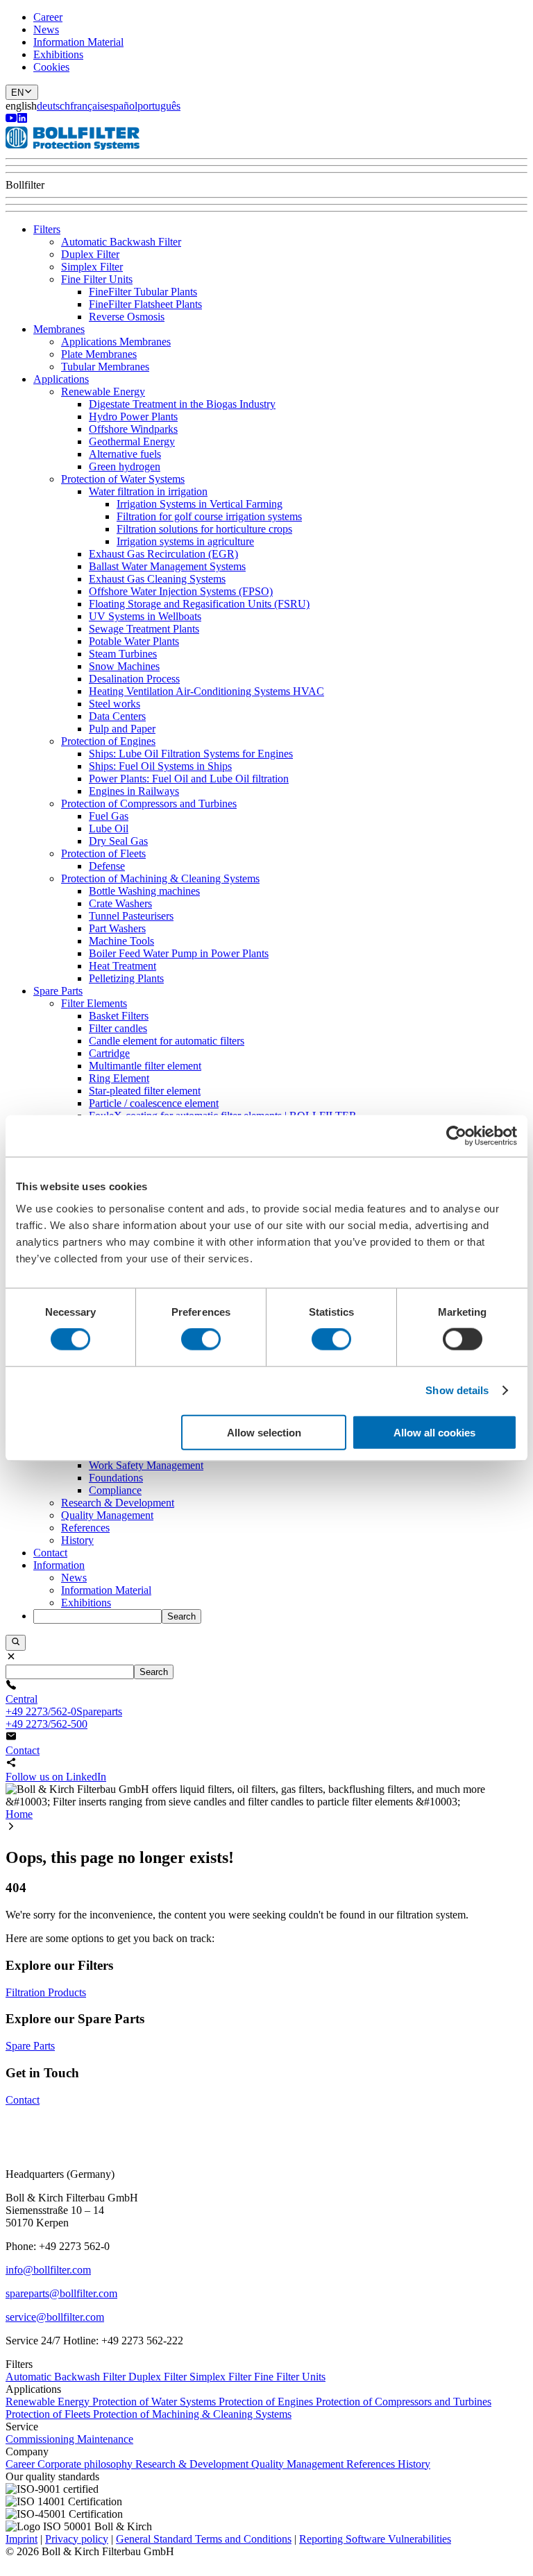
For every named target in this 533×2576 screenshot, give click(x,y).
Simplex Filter (92, 267)
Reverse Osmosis (127, 317)
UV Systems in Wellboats (145, 616)
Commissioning (41, 2439)
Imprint (22, 2539)
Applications (61, 379)
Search (181, 1616)
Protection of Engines (108, 741)
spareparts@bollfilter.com (61, 2293)
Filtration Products (46, 1992)
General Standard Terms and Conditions (204, 2539)
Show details (457, 1390)
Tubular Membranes (105, 367)
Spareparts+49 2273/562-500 (64, 1718)
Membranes (59, 329)
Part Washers (117, 928)
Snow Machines (124, 666)
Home (19, 1814)
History (77, 1540)
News (46, 29)
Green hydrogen (125, 466)
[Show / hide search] (16, 1642)
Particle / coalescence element (154, 1103)
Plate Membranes (99, 354)
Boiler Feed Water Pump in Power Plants (179, 953)
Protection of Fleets (103, 853)
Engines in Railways (134, 791)
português (159, 106)
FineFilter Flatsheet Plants (145, 304)
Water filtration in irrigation (148, 491)
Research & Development (118, 1503)
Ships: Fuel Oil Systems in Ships (160, 766)
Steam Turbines (123, 654)
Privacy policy (77, 2539)
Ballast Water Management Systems (167, 566)
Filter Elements (94, 1003)
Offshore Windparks (133, 429)
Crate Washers (120, 903)
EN (17, 93)
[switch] (201, 1339)
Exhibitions (58, 54)
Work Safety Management (146, 1465)
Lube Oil (109, 828)
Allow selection (264, 1432)
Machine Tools (121, 941)
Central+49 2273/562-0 (41, 1705)
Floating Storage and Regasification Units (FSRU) (199, 604)
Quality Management (107, 1515)
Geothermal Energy (132, 441)
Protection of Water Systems (123, 479)
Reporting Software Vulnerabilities (375, 2539)
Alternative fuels (125, 454)
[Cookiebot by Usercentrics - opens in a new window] (456, 1136)
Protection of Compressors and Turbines (149, 804)
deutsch (53, 106)
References (85, 1528)
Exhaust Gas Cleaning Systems (157, 579)
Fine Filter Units (97, 279)
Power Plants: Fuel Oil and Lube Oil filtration (189, 779)
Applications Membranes (116, 342)
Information (59, 1565)
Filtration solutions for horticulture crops (204, 529)
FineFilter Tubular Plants (143, 292)
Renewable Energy (103, 392)
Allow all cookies (434, 1432)
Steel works (115, 704)
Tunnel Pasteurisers (131, 916)
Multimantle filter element (145, 1066)
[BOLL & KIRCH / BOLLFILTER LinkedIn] (22, 120)
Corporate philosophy (86, 2464)
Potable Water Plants (134, 641)
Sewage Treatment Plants (144, 629)
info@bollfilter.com (48, 2270)
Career (48, 17)
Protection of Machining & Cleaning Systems (160, 878)
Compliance (115, 1490)
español (121, 106)
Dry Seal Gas (118, 841)
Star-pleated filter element (145, 1091)
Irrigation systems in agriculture (185, 541)
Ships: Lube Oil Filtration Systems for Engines (191, 754)
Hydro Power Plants (133, 417)
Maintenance (105, 2439)
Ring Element (119, 1078)
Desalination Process (134, 679)
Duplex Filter (90, 254)
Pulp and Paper (122, 729)
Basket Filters (119, 1016)
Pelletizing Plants (126, 978)
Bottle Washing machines (144, 891)
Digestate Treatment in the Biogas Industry (182, 404)
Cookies (51, 67)
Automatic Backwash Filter (121, 242)
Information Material (78, 42)
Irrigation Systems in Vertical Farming (200, 504)
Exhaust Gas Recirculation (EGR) (163, 554)
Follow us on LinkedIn (56, 1777)
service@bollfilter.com (55, 2317)
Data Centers (117, 716)
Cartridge (109, 1053)
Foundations (116, 1478)
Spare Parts (58, 991)
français (87, 106)
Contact (50, 1553)
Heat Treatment (122, 966)
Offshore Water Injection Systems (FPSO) (181, 591)
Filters (47, 229)
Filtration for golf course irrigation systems (209, 516)
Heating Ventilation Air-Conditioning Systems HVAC (206, 691)
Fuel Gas (109, 816)
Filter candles (118, 1028)
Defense (107, 866)
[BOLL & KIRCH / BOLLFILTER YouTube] (11, 120)
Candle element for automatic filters (167, 1041)
